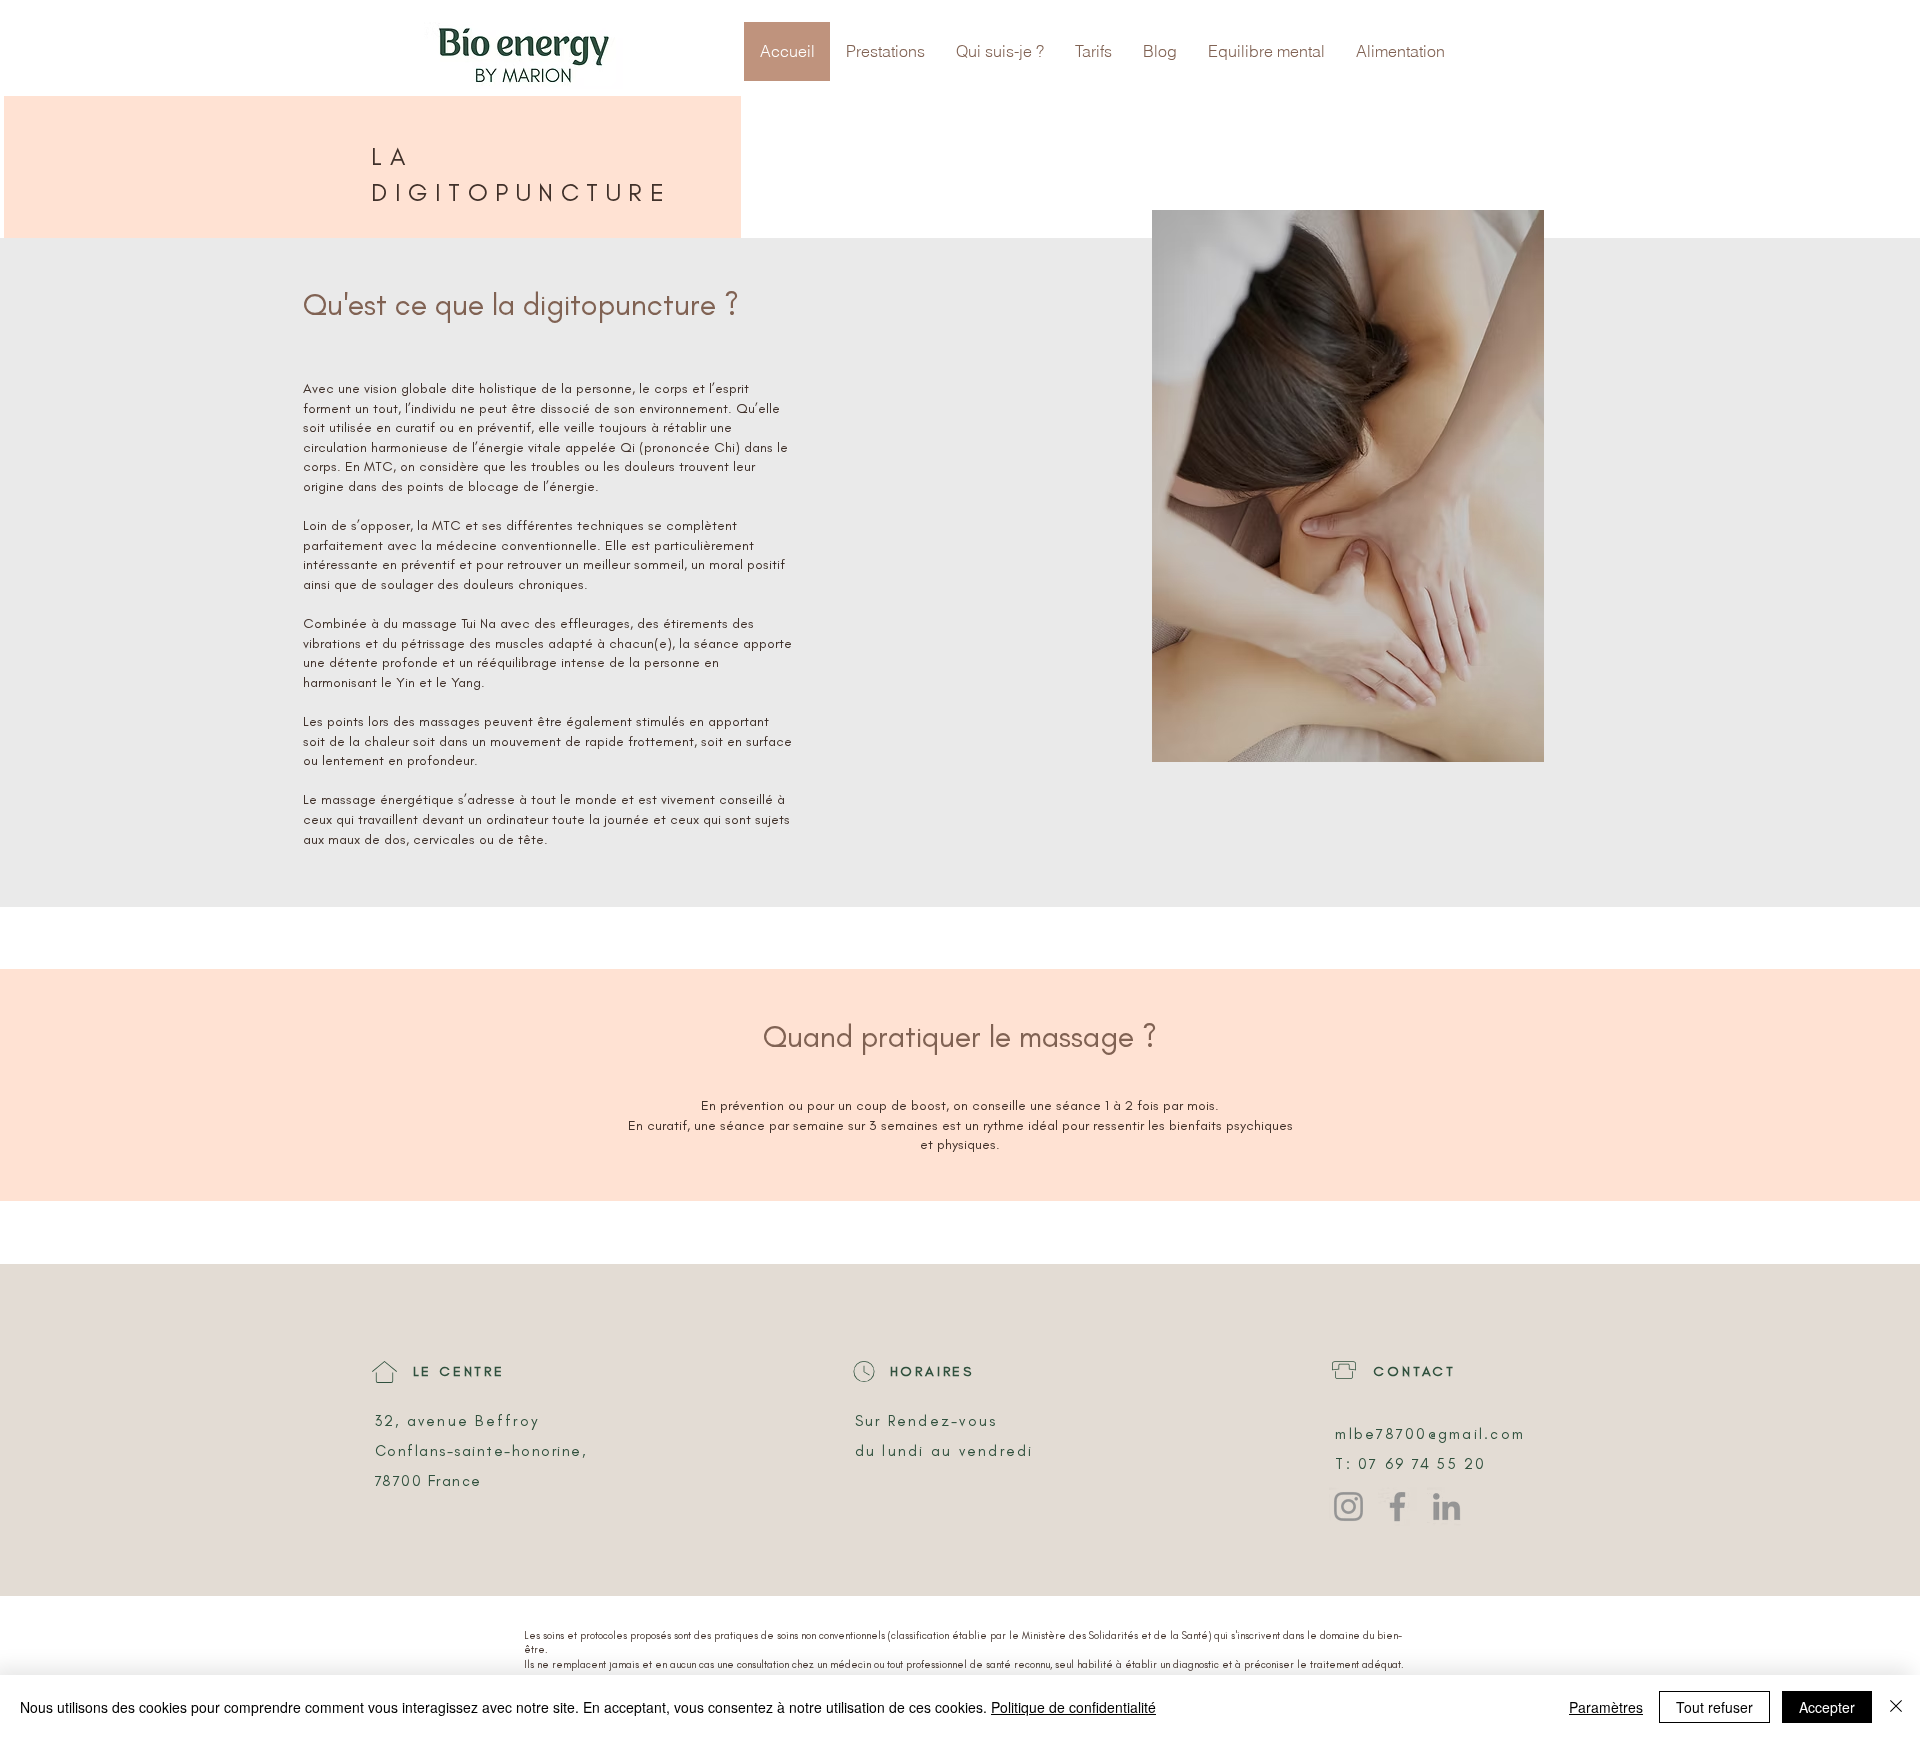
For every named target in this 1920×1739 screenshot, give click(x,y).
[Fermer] (1896, 1707)
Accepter (1827, 1707)
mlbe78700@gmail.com (1430, 1434)
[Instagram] (1348, 1506)
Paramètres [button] (1606, 1707)
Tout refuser (1714, 1707)
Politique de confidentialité (1073, 1707)
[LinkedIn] (1446, 1506)
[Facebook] (1397, 1506)
